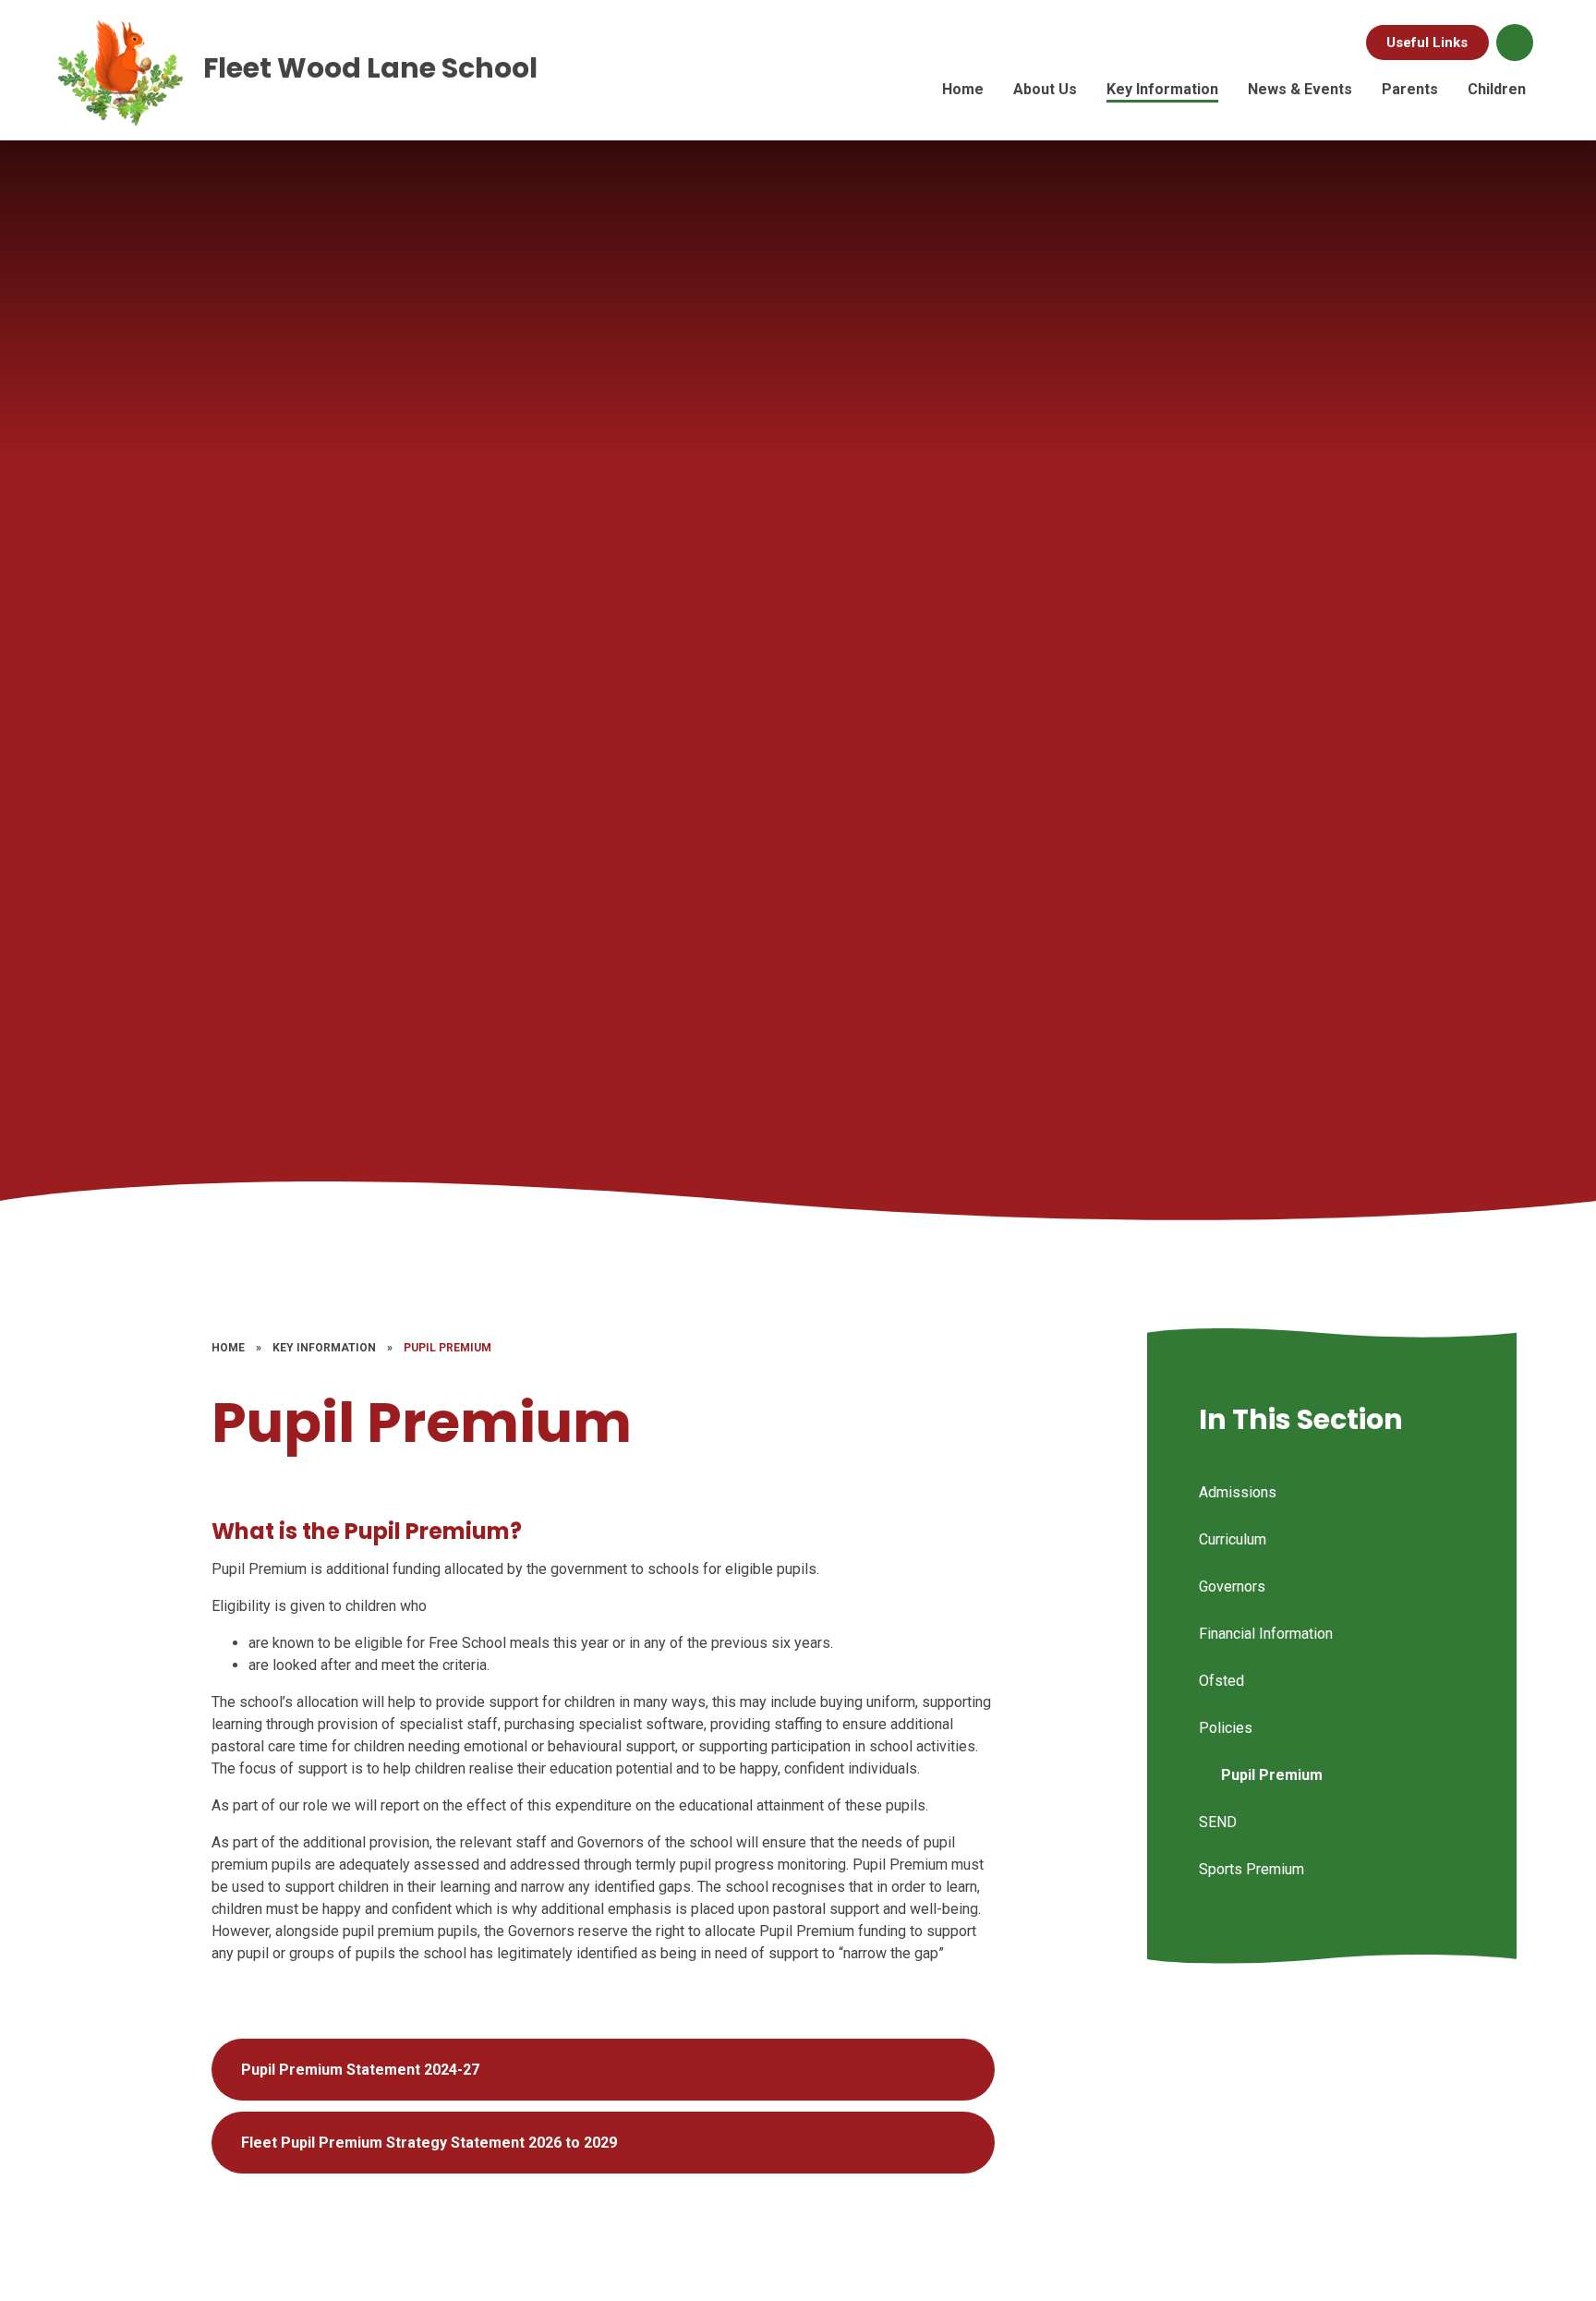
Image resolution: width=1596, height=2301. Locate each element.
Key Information (324, 1348)
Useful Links (1427, 42)
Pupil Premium (447, 1348)
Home (228, 1348)
